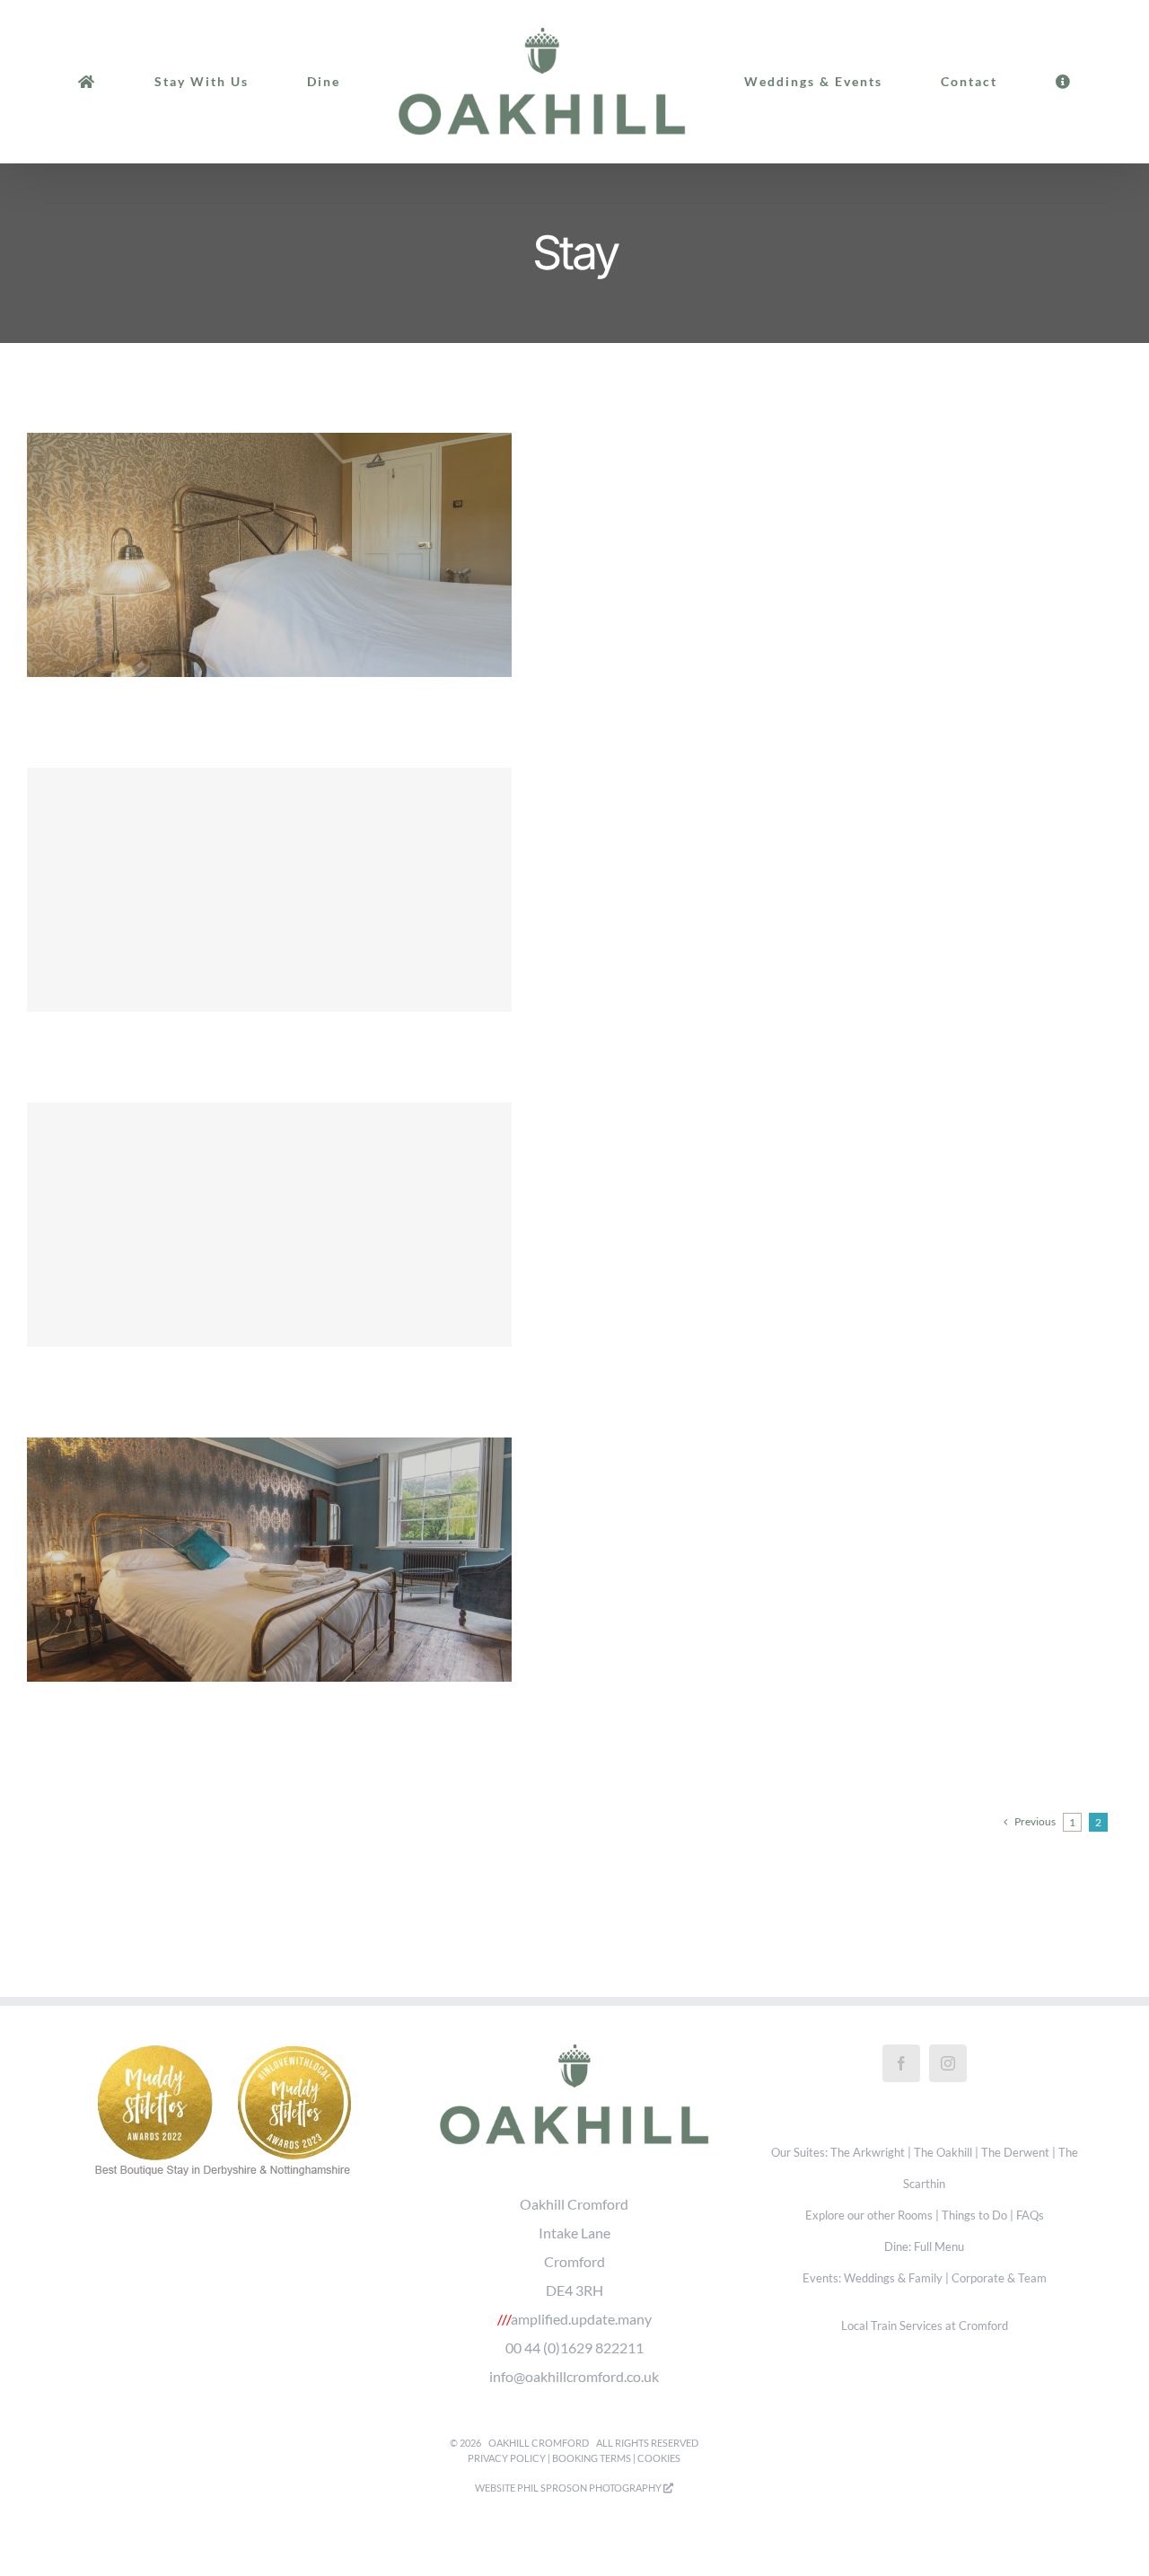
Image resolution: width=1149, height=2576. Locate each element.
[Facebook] (901, 2063)
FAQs (1030, 2216)
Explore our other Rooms (869, 2216)
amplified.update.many (581, 2319)
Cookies (659, 2458)
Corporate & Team (999, 2278)
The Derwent (1015, 2153)
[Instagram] (948, 2063)
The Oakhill (943, 2153)
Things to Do (974, 2216)
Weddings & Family (893, 2278)
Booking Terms (592, 2458)
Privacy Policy (507, 2458)
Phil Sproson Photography (590, 2488)
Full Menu (939, 2247)
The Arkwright (868, 2153)
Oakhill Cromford (539, 2443)
